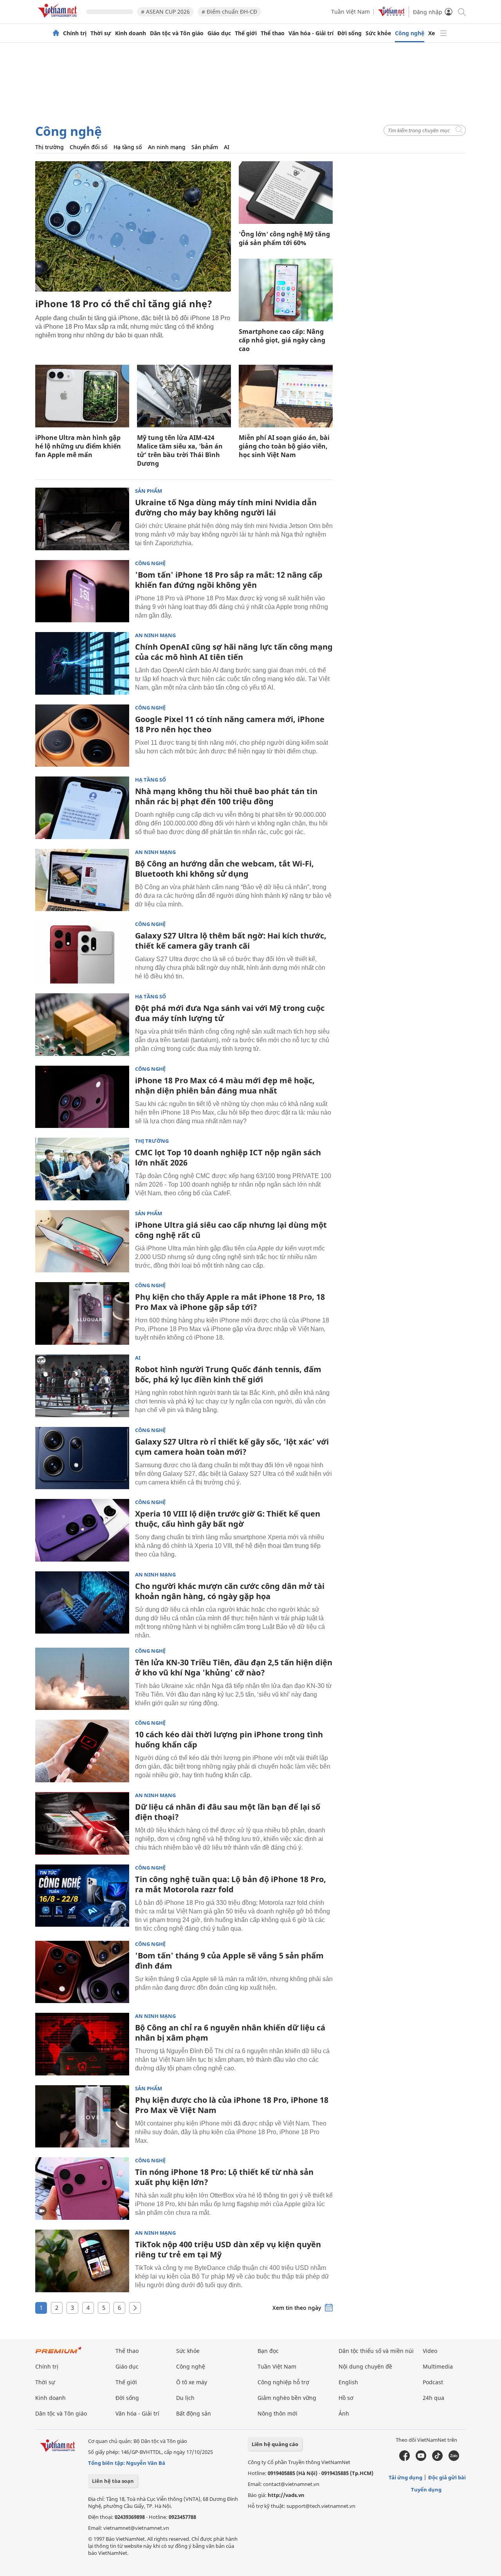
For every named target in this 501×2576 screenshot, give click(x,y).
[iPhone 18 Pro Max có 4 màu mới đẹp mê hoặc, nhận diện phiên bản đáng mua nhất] (82, 1097)
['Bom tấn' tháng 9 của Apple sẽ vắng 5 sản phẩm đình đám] (82, 1972)
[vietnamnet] (59, 19)
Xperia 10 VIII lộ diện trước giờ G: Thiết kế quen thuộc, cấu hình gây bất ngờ (228, 1519)
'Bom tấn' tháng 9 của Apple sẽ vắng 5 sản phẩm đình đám (229, 1961)
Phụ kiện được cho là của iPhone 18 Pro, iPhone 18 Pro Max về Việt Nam (232, 2105)
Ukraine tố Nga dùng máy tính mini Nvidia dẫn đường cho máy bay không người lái (226, 507)
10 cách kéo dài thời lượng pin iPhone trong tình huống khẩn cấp (229, 1739)
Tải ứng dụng (405, 2477)
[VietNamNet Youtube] (421, 2459)
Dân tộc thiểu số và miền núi (376, 2351)
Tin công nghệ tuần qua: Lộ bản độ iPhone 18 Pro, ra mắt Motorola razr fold (231, 1884)
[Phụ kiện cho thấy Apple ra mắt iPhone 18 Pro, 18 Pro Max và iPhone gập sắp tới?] (82, 1313)
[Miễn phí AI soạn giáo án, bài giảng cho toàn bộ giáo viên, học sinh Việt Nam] (286, 396)
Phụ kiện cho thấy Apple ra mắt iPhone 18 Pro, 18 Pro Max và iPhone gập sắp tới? (230, 1302)
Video (430, 2351)
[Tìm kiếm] (461, 12)
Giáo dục (219, 33)
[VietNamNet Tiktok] (437, 2459)
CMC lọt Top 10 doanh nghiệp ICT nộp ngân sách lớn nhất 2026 (228, 1157)
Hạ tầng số (128, 147)
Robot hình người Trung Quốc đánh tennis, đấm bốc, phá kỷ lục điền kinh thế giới (228, 1374)
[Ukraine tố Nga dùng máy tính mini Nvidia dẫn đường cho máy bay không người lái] (82, 519)
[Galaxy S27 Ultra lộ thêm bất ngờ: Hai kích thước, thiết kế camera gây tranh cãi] (82, 952)
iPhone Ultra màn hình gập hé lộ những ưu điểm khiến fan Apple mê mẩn (78, 446)
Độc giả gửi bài (447, 2477)
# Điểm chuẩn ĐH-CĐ (229, 12)
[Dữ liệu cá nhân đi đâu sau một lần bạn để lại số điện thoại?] (82, 1823)
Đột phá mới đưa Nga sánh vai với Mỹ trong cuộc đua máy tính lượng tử (230, 1013)
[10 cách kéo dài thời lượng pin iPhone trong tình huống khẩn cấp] (82, 1751)
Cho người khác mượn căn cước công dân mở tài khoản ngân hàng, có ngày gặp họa (230, 1591)
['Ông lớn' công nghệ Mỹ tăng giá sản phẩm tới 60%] (286, 193)
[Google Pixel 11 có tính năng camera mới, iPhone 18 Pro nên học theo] (82, 736)
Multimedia (438, 2366)
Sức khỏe (378, 33)
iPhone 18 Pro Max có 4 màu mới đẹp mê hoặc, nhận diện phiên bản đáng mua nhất (225, 1085)
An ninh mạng (167, 147)
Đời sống (350, 33)
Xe (432, 33)
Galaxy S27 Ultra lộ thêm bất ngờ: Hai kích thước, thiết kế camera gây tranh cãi (231, 941)
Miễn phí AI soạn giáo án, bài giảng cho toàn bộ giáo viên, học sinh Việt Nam (284, 446)
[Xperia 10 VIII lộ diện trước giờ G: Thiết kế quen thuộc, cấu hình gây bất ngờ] (82, 1530)
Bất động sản (194, 2413)
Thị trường (50, 147)
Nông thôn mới (278, 2413)
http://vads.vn (286, 2495)
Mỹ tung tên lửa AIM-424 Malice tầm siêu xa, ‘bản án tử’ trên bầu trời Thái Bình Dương (180, 450)
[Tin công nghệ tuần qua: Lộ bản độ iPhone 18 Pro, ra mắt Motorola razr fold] (82, 1896)
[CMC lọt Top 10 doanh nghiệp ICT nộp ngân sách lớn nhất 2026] (82, 1169)
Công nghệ (410, 33)
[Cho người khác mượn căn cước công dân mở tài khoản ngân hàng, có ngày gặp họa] (82, 1603)
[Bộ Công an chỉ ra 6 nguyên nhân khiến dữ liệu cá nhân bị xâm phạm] (82, 2044)
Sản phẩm (205, 147)
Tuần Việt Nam (351, 12)
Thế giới (246, 33)
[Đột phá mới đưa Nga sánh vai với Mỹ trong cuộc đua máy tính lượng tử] (82, 1025)
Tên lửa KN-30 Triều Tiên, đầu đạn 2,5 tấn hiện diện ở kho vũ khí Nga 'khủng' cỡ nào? (234, 1667)
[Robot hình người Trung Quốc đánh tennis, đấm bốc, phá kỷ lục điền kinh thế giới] (82, 1386)
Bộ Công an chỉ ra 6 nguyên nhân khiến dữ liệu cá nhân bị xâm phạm (230, 2033)
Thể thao (273, 33)
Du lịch (185, 2398)
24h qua (433, 2398)
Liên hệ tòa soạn (113, 2481)
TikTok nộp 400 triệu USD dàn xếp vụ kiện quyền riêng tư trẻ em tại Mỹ (228, 2249)
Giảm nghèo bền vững (287, 2398)
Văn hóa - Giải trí (311, 33)
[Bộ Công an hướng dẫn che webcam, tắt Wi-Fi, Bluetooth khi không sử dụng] (82, 880)
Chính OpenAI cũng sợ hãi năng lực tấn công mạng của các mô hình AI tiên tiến (234, 652)
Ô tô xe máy (192, 2382)
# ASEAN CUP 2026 (165, 12)
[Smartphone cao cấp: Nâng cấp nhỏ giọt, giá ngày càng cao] (286, 290)
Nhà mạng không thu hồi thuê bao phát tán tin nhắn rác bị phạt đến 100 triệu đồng (226, 796)
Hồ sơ (346, 2398)
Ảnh (344, 2413)
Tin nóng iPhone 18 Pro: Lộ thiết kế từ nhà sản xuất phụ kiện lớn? (224, 2177)
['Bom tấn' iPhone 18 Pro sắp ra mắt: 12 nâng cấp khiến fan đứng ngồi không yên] (82, 591)
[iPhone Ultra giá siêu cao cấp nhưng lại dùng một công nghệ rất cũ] (82, 1241)
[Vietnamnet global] (391, 14)
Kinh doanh (131, 33)
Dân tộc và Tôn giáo (177, 33)
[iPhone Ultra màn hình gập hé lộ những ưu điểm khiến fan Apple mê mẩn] (82, 396)
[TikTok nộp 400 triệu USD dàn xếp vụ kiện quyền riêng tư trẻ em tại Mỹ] (82, 2261)
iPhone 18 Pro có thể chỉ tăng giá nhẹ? (124, 304)
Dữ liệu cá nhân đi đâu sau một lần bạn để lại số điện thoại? (228, 1812)
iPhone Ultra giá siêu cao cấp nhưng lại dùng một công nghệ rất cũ (231, 1230)
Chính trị (75, 33)
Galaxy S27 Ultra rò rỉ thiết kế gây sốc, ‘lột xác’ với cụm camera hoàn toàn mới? (232, 1447)
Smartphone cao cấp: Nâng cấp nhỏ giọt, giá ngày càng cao (282, 340)
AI (227, 147)
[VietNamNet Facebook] (405, 2459)
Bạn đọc (268, 2351)
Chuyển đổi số (89, 147)
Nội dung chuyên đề (365, 2366)
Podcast (433, 2382)
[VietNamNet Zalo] (454, 2459)
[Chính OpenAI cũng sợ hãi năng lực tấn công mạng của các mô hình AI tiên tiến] (82, 663)
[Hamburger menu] (443, 33)
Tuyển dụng (426, 2490)
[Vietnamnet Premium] (59, 2354)
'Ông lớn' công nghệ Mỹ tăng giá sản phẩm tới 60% (284, 238)
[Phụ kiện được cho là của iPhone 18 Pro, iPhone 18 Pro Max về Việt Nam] (82, 2117)
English (348, 2382)
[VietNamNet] (56, 33)
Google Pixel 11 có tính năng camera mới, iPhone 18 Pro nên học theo (230, 724)
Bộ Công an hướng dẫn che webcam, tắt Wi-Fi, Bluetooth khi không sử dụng (224, 869)
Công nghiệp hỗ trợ (283, 2382)
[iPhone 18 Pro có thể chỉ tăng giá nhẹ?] (133, 226)
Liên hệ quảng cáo (275, 2444)
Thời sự (101, 33)
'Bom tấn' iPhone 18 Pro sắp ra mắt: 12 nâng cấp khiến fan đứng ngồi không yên (229, 580)
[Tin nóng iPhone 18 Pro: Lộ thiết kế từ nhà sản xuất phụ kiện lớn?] (82, 2189)
